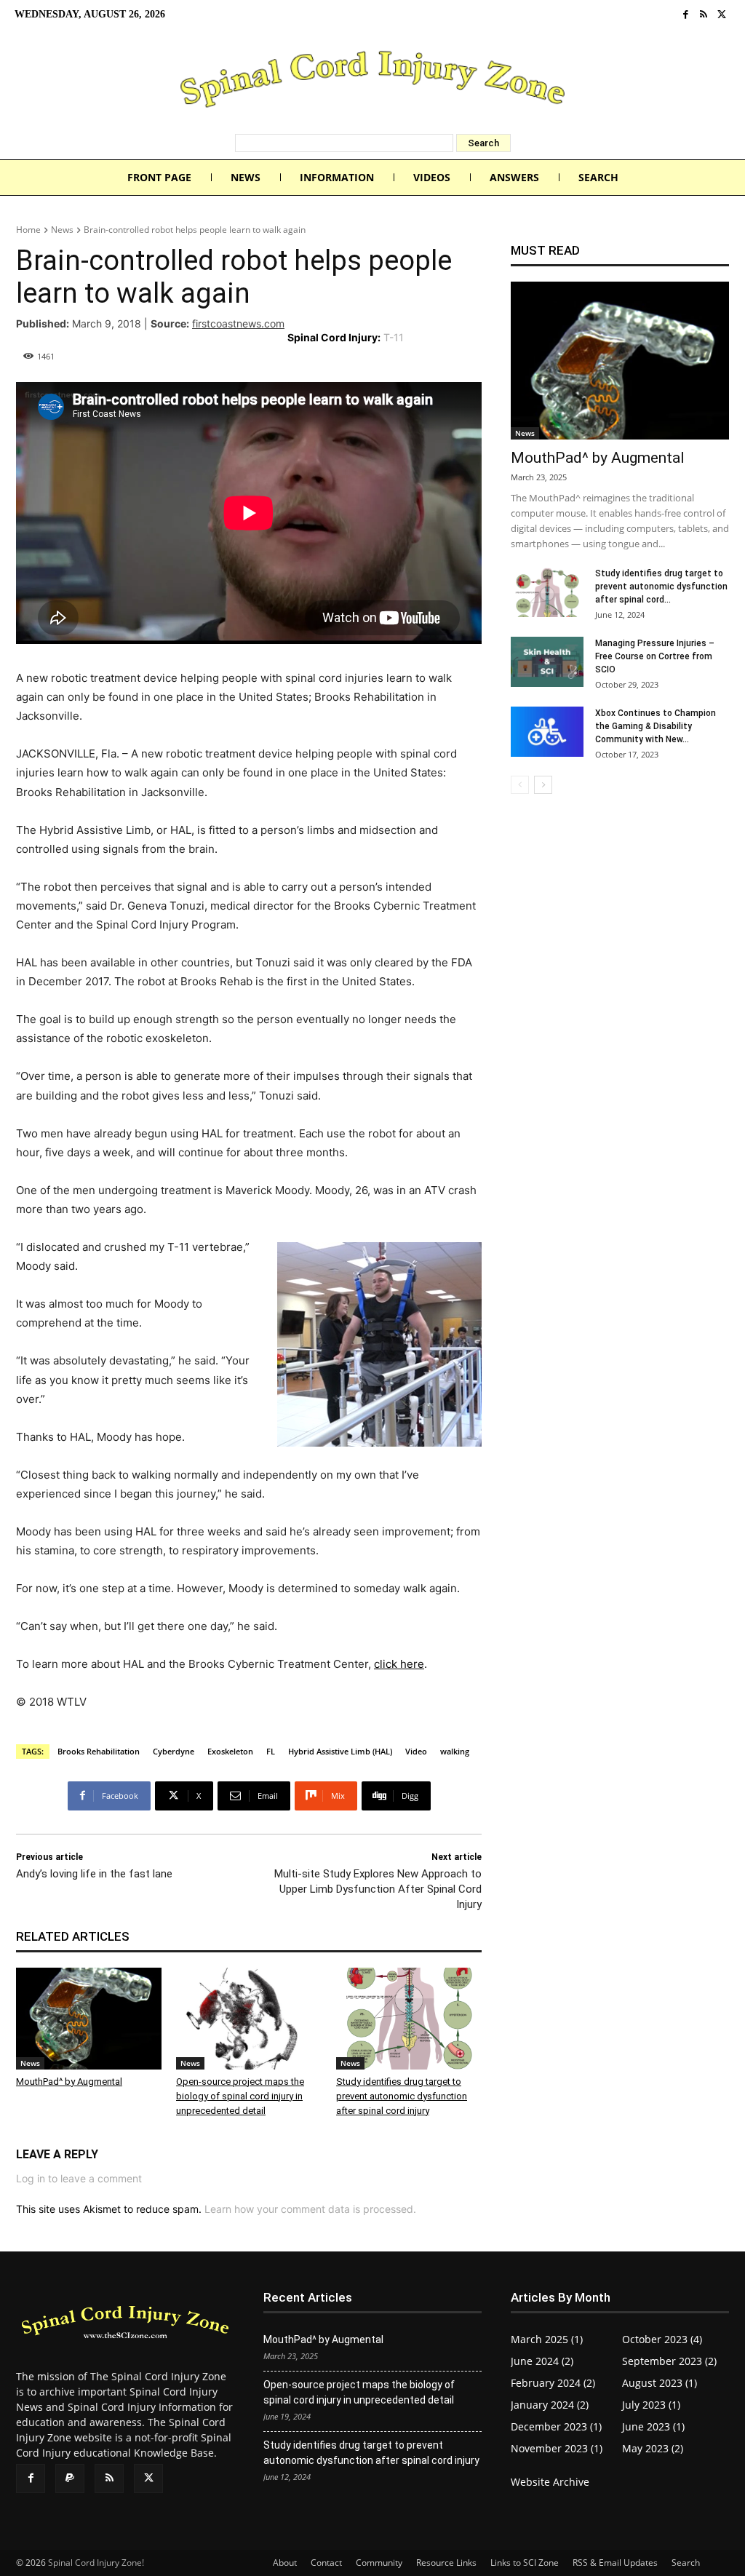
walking (455, 1751)
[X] (721, 15)
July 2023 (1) (651, 2405)
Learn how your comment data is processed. (310, 2209)
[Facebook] (686, 15)
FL (271, 1751)
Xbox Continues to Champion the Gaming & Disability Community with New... (656, 726)
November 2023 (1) (557, 2448)
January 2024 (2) (550, 2405)
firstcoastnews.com (238, 323)
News (62, 230)
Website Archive (550, 2482)
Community (379, 2563)
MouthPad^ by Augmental (69, 2082)
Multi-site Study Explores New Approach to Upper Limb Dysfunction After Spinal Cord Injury (378, 1889)
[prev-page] (520, 785)
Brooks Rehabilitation (99, 1751)
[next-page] (543, 785)
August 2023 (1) (660, 2383)
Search (686, 2563)
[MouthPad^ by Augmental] (89, 2019)
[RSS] (704, 15)
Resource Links (446, 2563)
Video (416, 1751)
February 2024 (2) (553, 2383)
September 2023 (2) (669, 2361)
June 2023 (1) (653, 2426)
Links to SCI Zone (525, 2563)
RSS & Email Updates (615, 2563)
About (285, 2563)
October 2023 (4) (662, 2339)
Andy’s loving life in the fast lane (94, 1874)
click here (399, 1664)
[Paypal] (70, 2478)
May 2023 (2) (653, 2448)
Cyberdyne (174, 1751)
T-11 (394, 337)
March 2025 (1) (547, 2339)
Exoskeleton (230, 1751)
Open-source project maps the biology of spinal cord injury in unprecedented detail (240, 2096)
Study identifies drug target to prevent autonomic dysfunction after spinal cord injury (402, 2096)
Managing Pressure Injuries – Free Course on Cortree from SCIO (655, 656)
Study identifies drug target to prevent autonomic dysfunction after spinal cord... (661, 587)
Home (28, 230)
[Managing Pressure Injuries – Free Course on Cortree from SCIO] (547, 662)
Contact (326, 2563)
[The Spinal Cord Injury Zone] (372, 82)
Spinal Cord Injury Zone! (96, 2563)
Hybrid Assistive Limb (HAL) (340, 1751)
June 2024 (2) (542, 2361)
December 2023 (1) (556, 2426)
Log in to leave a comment (79, 2178)
